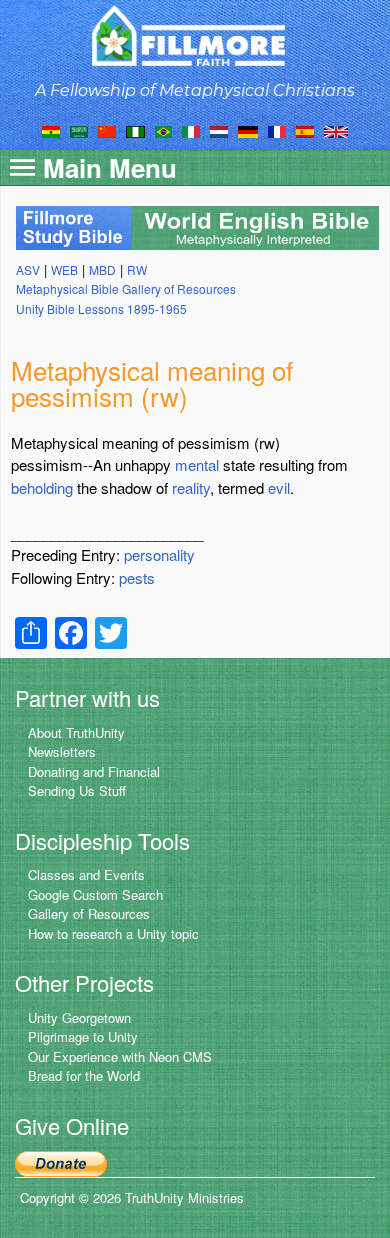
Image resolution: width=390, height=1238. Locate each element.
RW (137, 269)
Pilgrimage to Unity (83, 1036)
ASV (28, 269)
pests (137, 577)
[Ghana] (51, 130)
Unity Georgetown (79, 1017)
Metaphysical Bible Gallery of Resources (126, 288)
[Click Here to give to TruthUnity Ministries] (61, 1161)
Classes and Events (86, 874)
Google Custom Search (95, 894)
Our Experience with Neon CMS (120, 1056)
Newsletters (62, 751)
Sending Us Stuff (77, 790)
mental (197, 464)
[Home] (195, 35)
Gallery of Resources (89, 913)
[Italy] (191, 130)
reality (191, 487)
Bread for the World (84, 1075)
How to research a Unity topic (113, 933)
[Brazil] (163, 130)
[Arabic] (79, 130)
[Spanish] (305, 130)
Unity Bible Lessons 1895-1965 (101, 308)
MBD (102, 269)
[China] (107, 130)
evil (279, 487)
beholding (42, 487)
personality (159, 554)
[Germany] (248, 130)
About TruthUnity (76, 732)
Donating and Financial (94, 771)
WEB (64, 269)
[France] (277, 130)
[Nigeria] (135, 130)
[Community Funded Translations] (336, 130)
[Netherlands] (219, 130)
